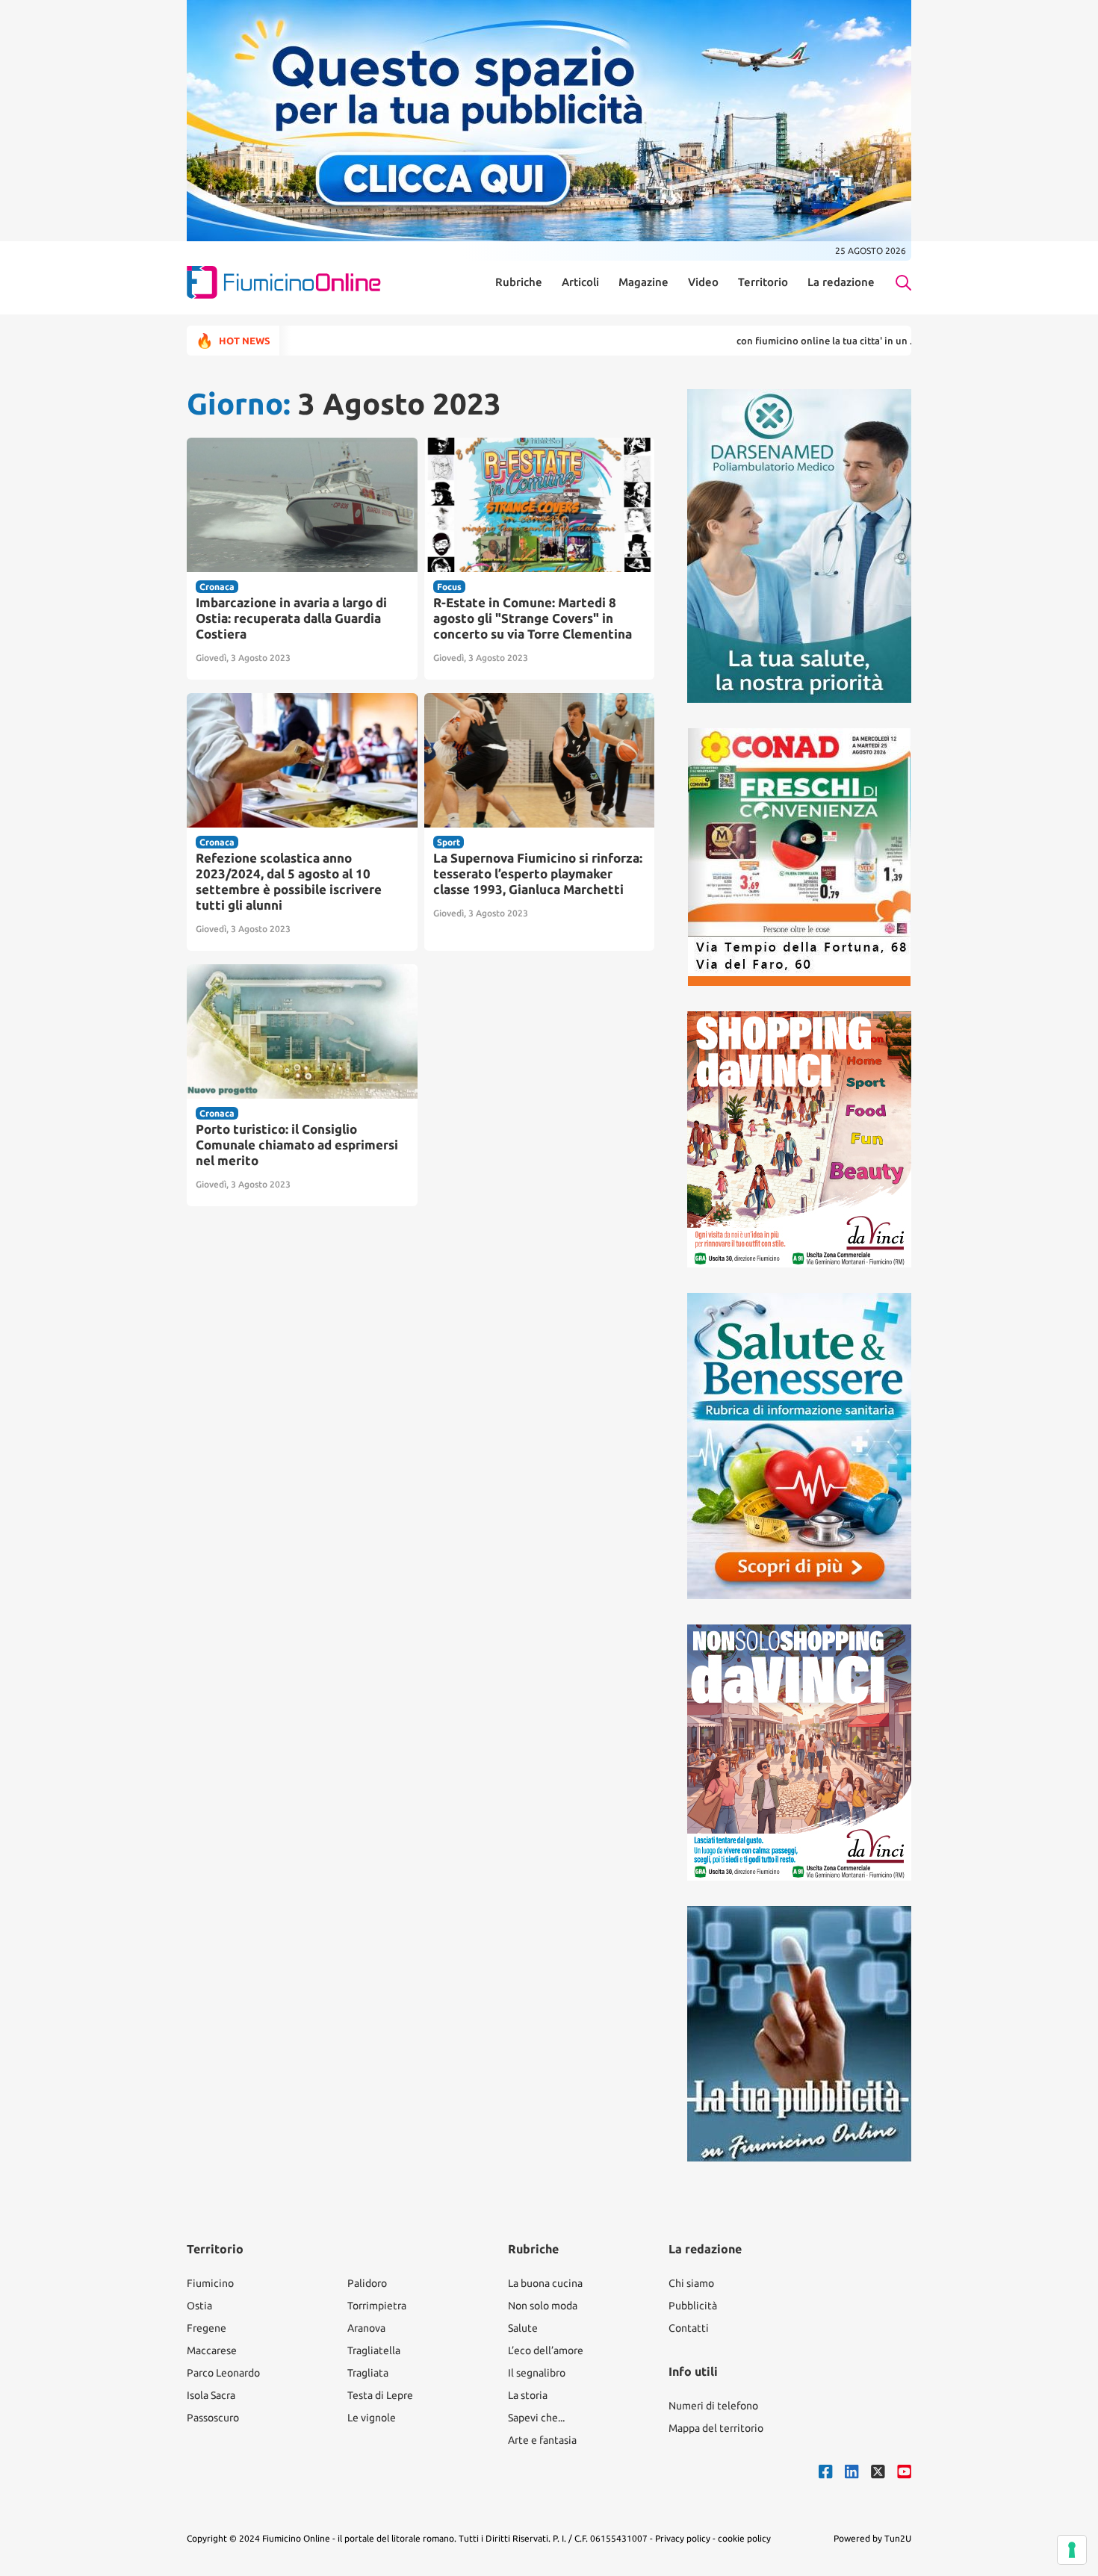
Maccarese (212, 2350)
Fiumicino (210, 2283)
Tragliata (368, 2373)
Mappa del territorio (716, 2428)
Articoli (580, 282)
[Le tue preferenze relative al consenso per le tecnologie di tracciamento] (1072, 2550)
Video (703, 282)
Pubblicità (693, 2306)
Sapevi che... (536, 2418)
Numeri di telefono (713, 2406)
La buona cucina (545, 2283)
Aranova (366, 2328)
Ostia (199, 2306)
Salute (523, 2328)
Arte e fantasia (542, 2440)
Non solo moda (543, 2306)
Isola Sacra (211, 2395)
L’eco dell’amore (546, 2350)
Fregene (207, 2328)
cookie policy (744, 2538)
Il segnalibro (537, 2373)
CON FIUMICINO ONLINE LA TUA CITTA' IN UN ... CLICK (771, 341)
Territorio (763, 282)
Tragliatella (374, 2350)
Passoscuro (213, 2418)
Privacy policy (683, 2538)
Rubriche (519, 282)
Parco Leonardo (223, 2373)
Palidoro (367, 2283)
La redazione (841, 282)
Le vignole (372, 2418)
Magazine (643, 282)
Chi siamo (691, 2283)
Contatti (689, 2328)
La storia (528, 2395)
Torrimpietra (377, 2306)
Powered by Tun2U (872, 2538)
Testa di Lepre (380, 2395)
